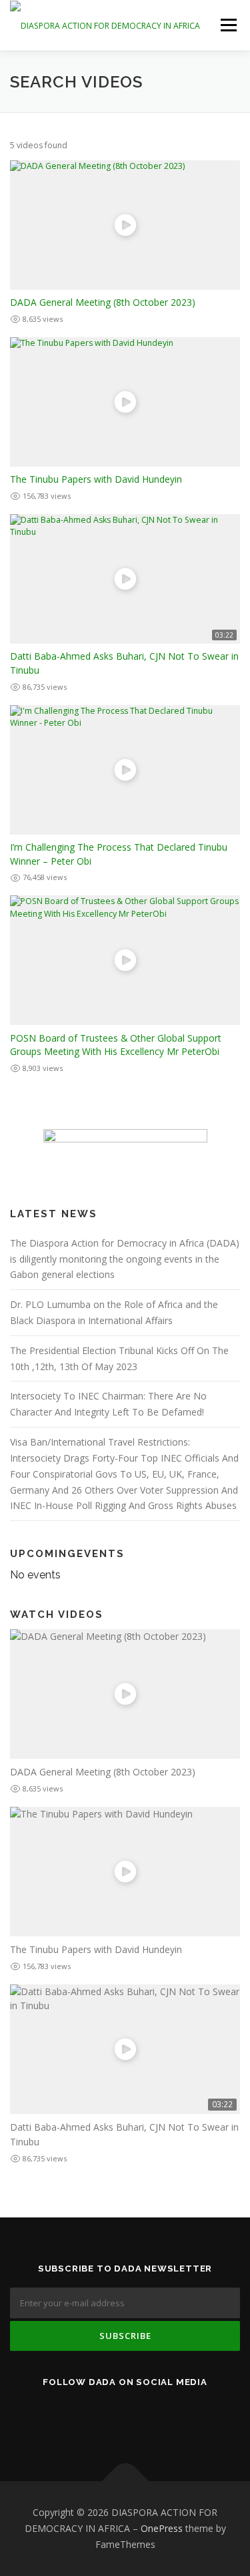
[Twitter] (109, 2417)
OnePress (162, 2528)
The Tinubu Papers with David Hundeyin (96, 479)
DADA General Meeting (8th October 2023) (103, 302)
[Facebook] (142, 2417)
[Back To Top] (125, 2482)
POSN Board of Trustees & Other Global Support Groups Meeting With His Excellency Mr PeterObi (116, 1045)
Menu (228, 25)
